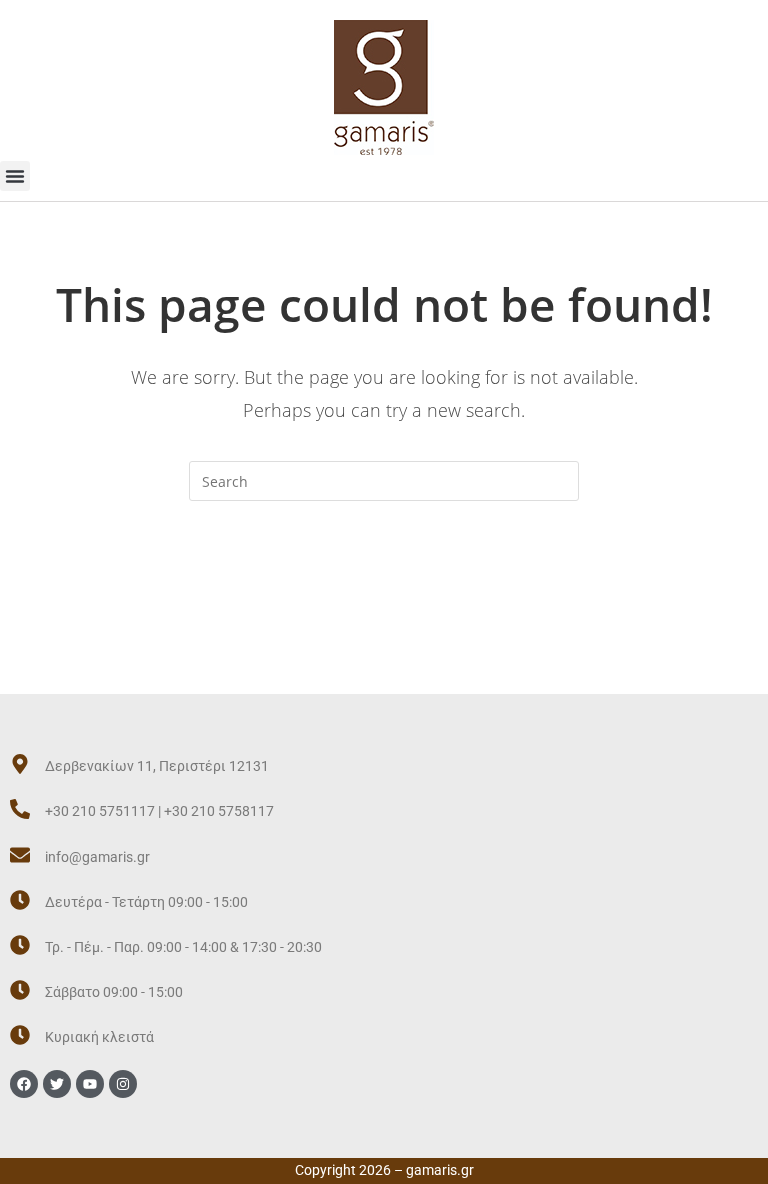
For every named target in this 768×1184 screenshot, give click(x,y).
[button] (15, 176)
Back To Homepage (384, 582)
